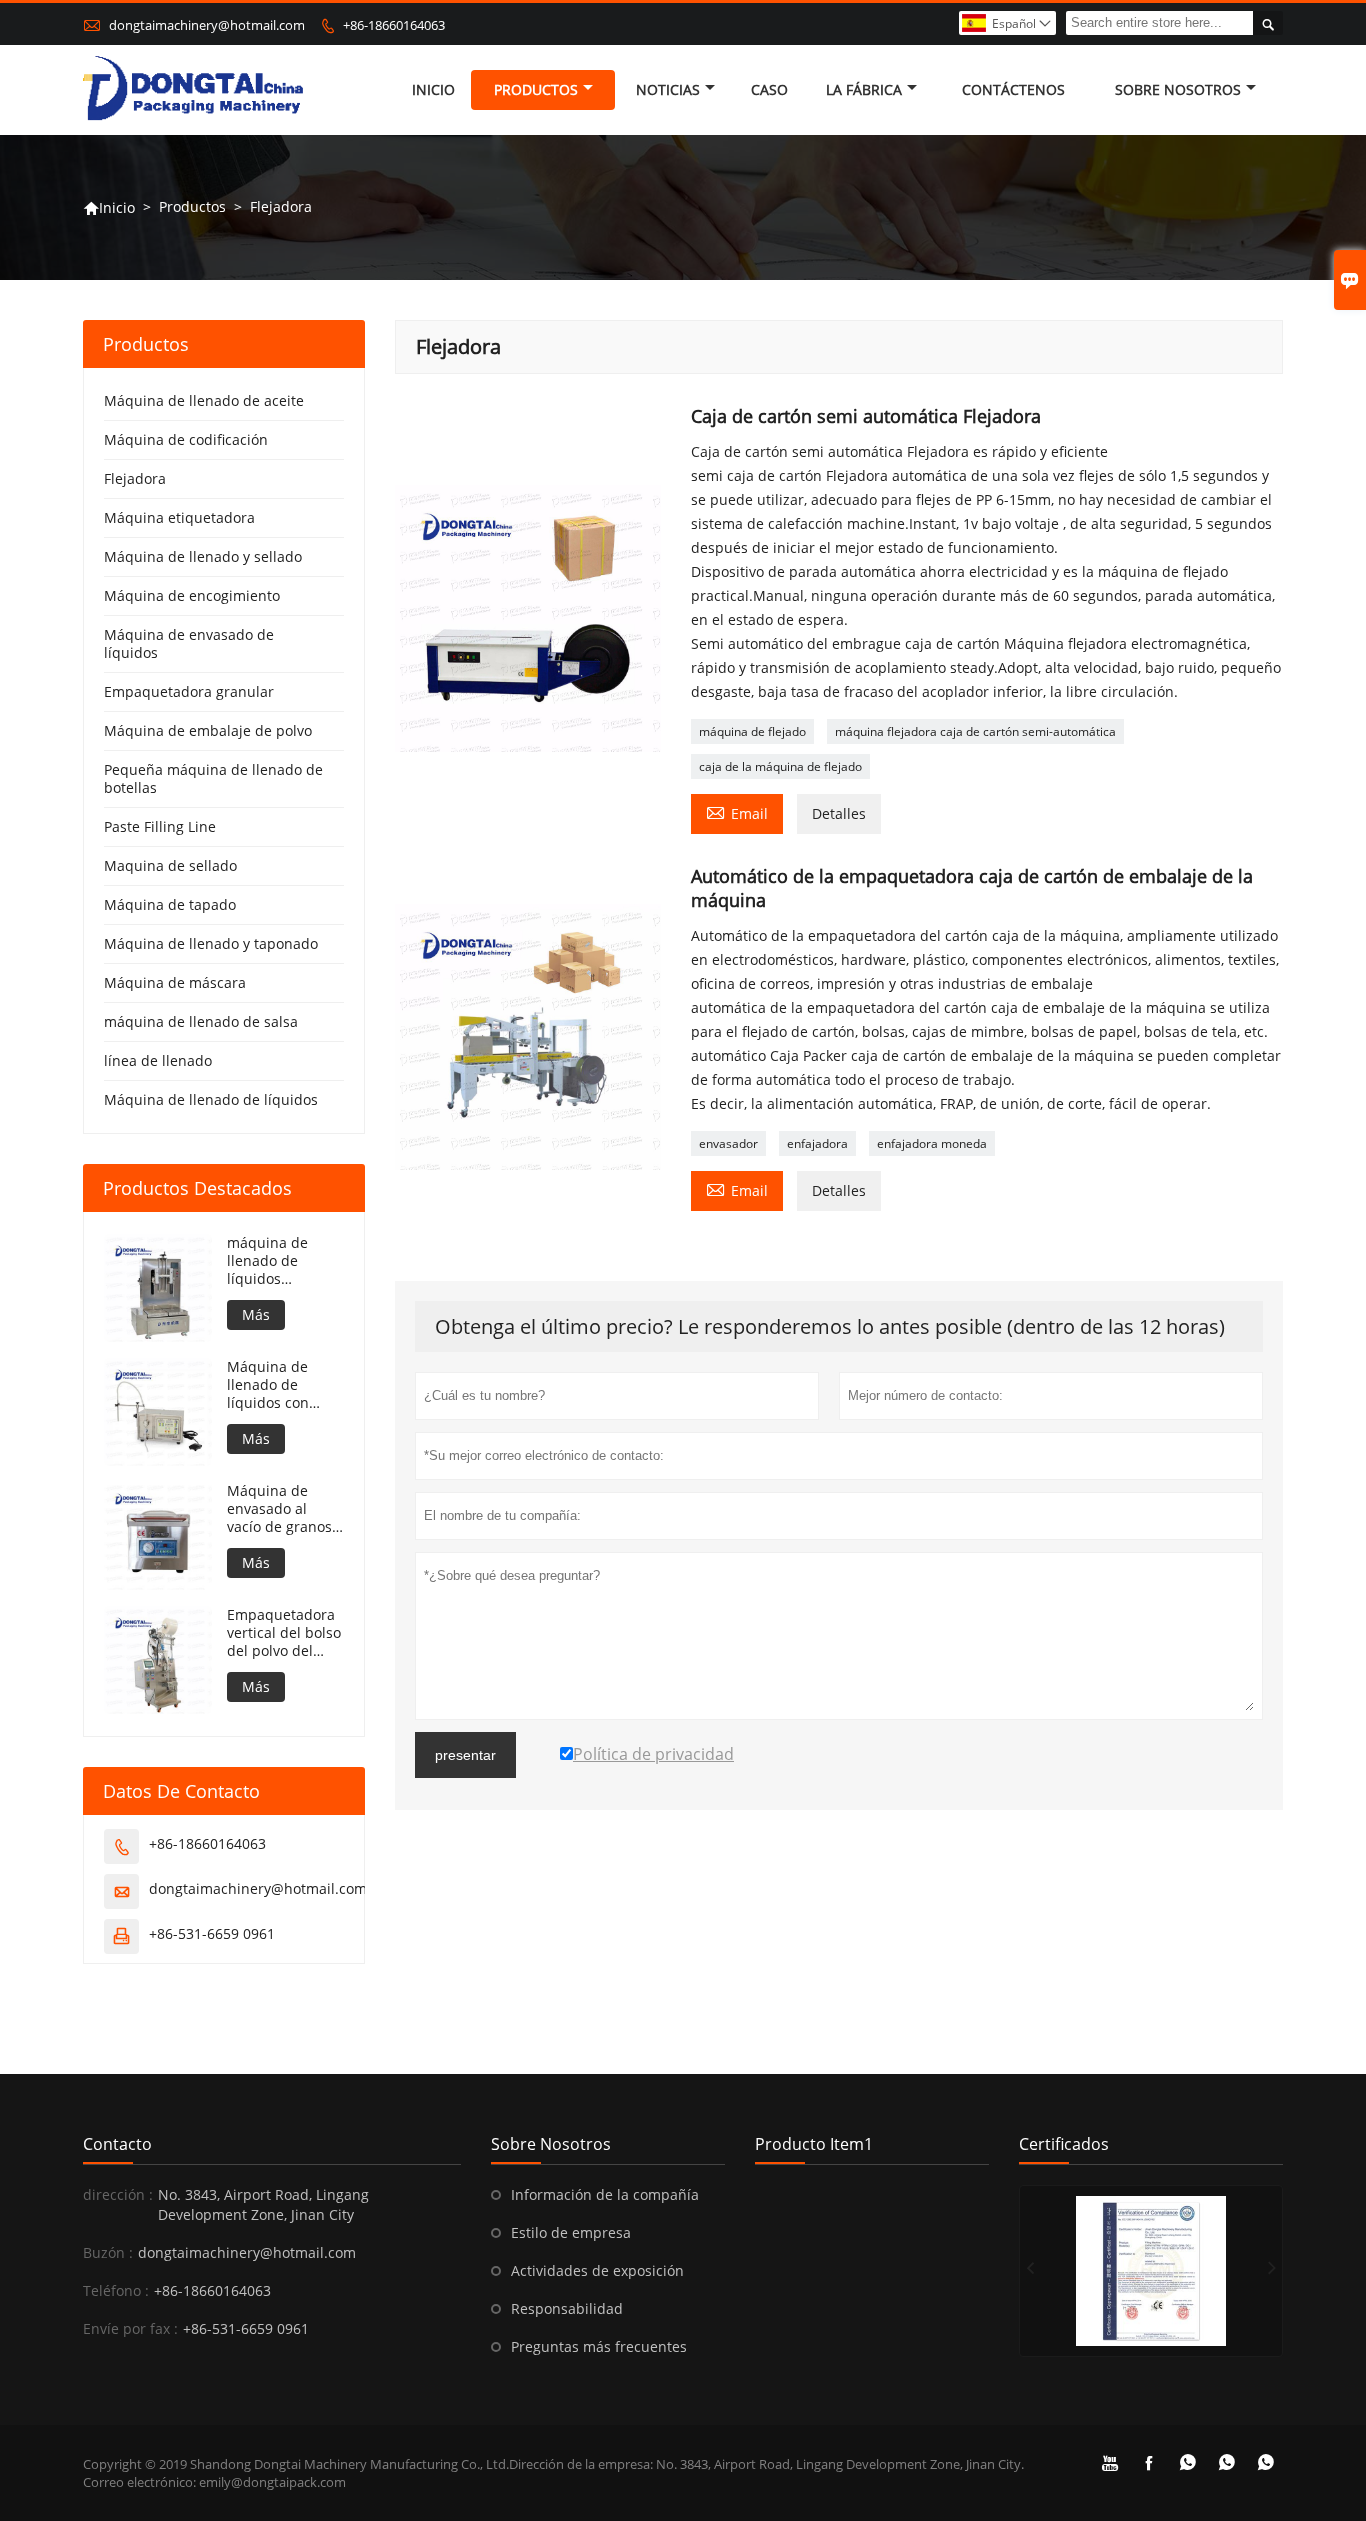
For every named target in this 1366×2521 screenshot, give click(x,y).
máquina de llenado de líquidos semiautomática (280, 1261)
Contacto (117, 2144)
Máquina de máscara (175, 982)
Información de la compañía (605, 2194)
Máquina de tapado (170, 904)
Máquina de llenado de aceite (204, 400)
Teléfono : (116, 2290)
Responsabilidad (567, 2308)
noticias (668, 89)
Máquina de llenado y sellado (203, 556)
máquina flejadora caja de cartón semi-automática (975, 731)
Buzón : (108, 2252)
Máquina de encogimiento (192, 595)
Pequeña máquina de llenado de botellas (213, 778)
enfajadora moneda (932, 1143)
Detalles (839, 813)
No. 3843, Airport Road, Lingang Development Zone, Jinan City (263, 2204)
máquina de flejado (752, 731)
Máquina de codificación (186, 439)
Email (737, 812)
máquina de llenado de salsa (201, 1021)
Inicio (433, 89)
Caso (769, 89)
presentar (465, 1755)
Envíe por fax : (130, 2328)
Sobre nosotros (1178, 89)
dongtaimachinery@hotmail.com (207, 25)
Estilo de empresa (571, 2232)
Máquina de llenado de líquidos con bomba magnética (268, 1385)
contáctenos (1013, 89)
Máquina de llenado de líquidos (211, 1099)
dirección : (118, 2194)
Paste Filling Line (160, 826)
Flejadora (135, 478)
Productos (536, 89)
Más (256, 1314)
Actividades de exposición (597, 2270)
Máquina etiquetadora (179, 517)
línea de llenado (158, 1060)
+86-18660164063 (394, 25)
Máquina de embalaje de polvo (208, 730)
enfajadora (817, 1143)
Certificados (1064, 2144)
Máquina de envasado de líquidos (189, 643)
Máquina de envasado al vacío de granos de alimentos (279, 1509)
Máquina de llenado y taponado (211, 943)
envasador (728, 1143)
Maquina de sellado (170, 865)
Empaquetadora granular (189, 691)
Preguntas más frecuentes (599, 2346)
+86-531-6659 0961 (212, 1933)
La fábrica (864, 89)
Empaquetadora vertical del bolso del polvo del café (284, 1633)
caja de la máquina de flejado (780, 766)
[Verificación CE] (1151, 2271)
